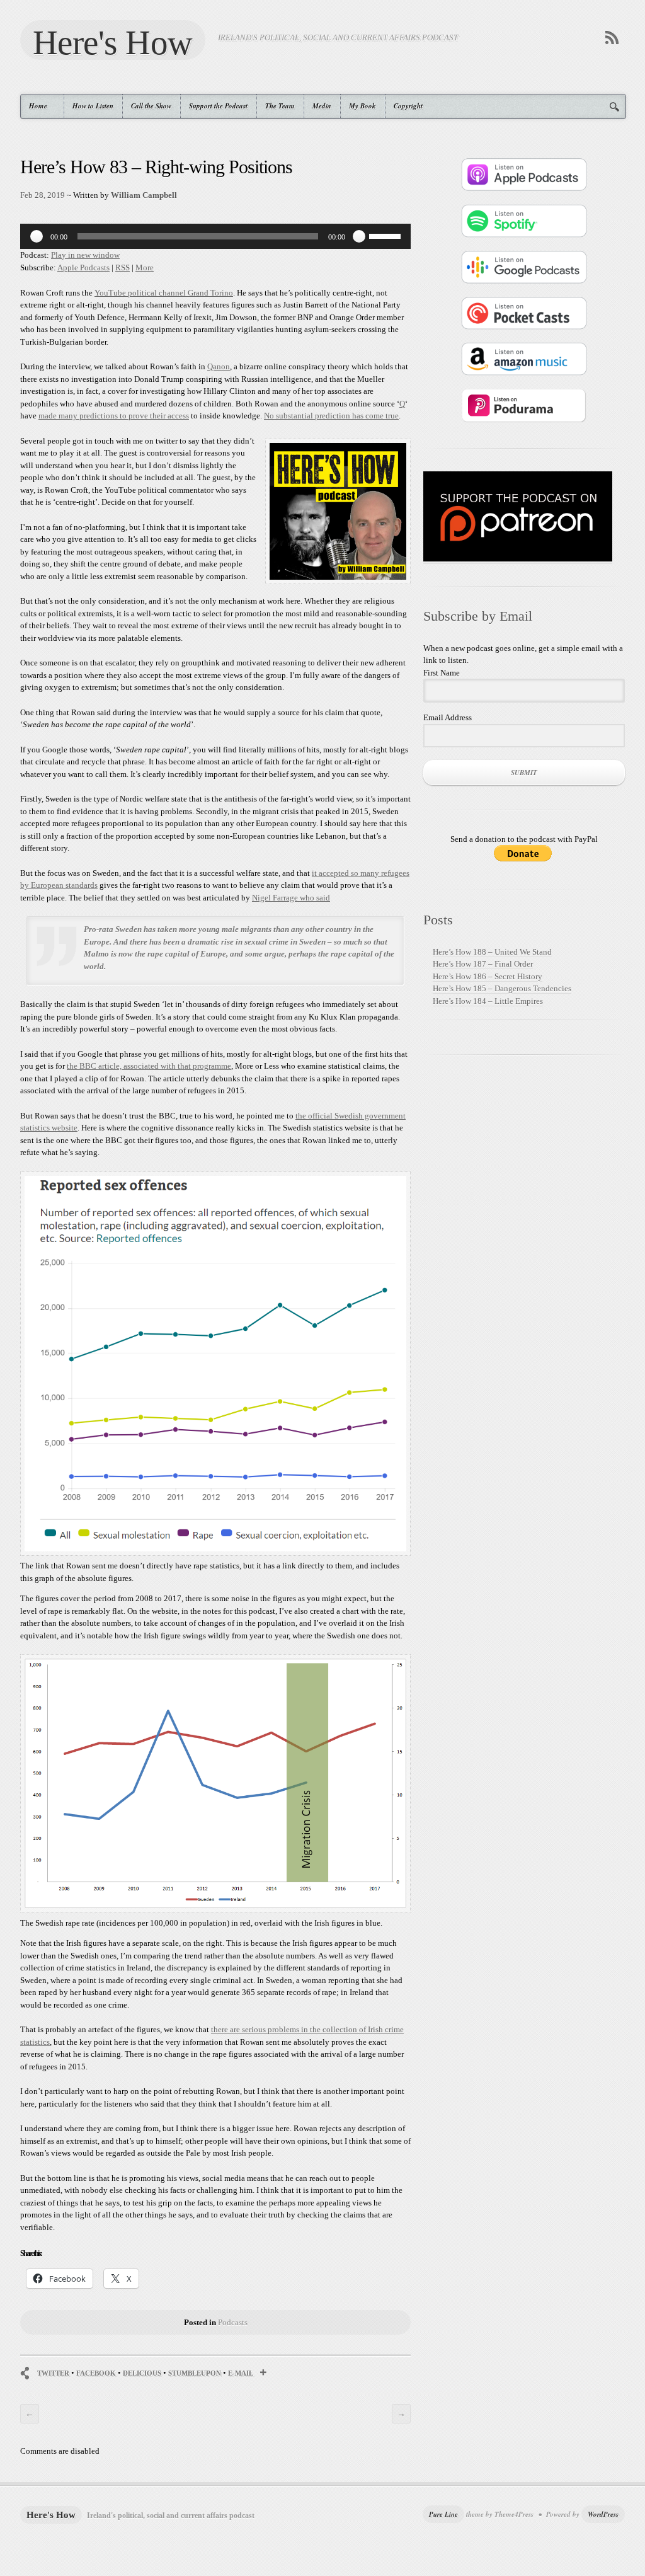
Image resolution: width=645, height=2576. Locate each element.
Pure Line (443, 2514)
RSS (123, 267)
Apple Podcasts (83, 267)
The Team (280, 106)
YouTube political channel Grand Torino (164, 293)
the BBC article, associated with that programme (149, 1066)
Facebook (96, 2373)
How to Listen (93, 106)
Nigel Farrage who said (291, 898)
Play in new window (85, 255)
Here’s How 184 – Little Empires (488, 1001)
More (145, 267)
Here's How (113, 42)
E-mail (241, 2373)
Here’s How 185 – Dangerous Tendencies (502, 988)
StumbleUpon (195, 2373)
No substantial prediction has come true (331, 416)
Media (322, 106)
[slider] (387, 235)
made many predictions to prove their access (114, 416)
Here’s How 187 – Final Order (483, 964)
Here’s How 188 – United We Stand (492, 952)
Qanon (219, 366)
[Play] (37, 236)
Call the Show (151, 106)
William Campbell (144, 195)
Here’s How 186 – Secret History (488, 976)
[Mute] (359, 236)
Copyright (408, 106)
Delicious (142, 2373)
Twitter (53, 2373)
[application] (215, 236)
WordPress (603, 2514)
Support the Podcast (218, 106)
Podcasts (233, 2322)
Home (34, 106)
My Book (362, 106)
